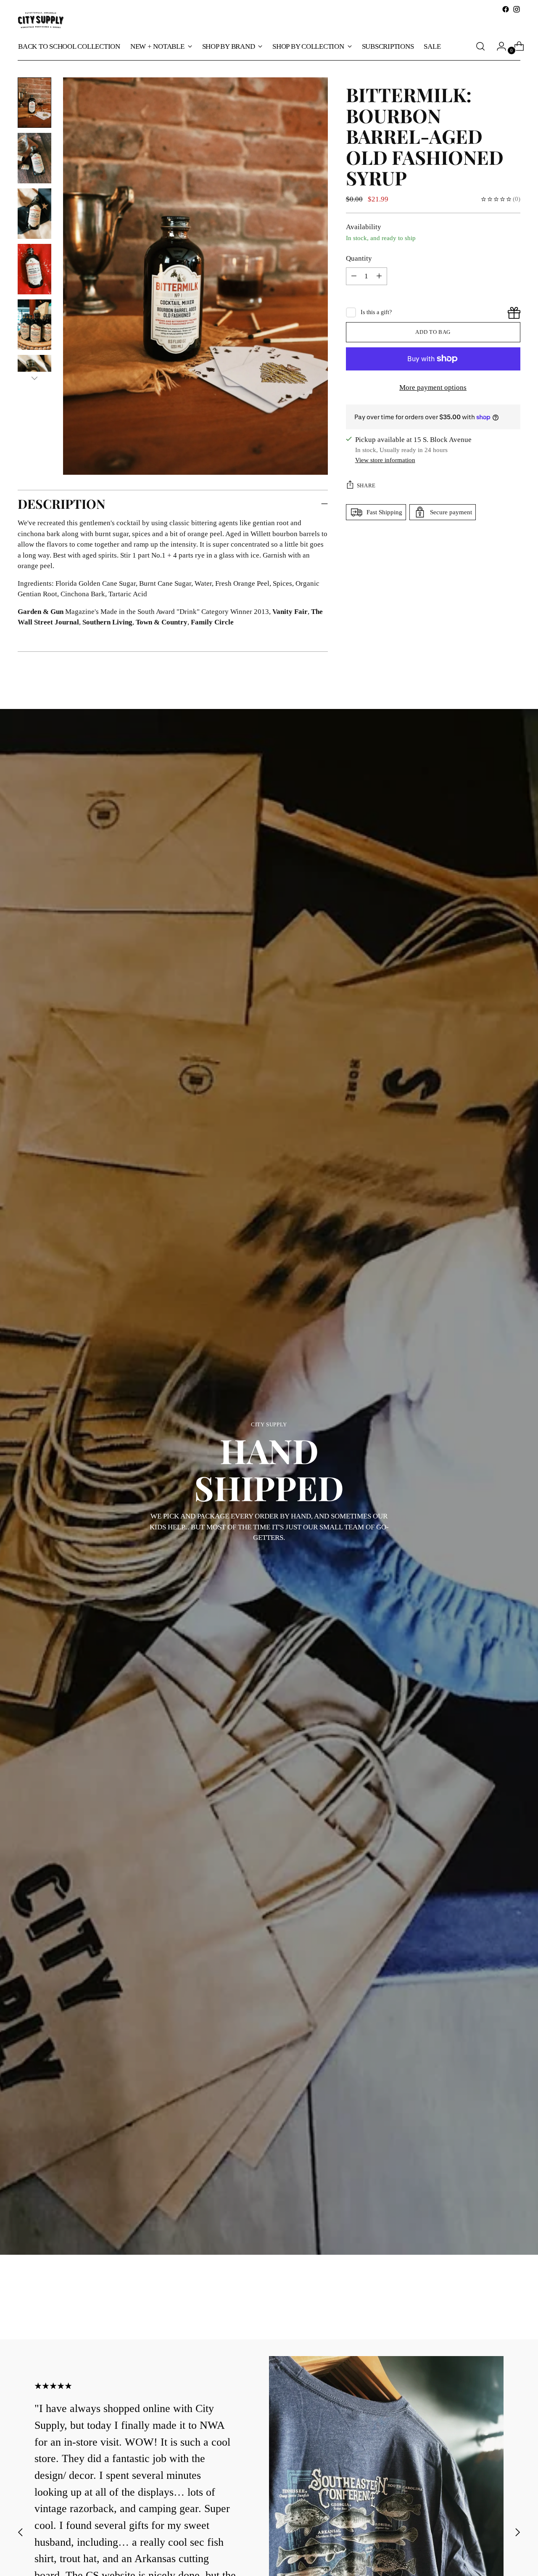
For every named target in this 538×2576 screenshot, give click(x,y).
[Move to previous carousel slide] (494, 2311)
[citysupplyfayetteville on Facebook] (506, 9)
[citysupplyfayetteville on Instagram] (517, 9)
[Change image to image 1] (34, 103)
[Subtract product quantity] (379, 276)
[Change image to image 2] (34, 158)
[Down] (34, 378)
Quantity (359, 258)
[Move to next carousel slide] (513, 2310)
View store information (385, 460)
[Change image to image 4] (34, 269)
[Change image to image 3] (34, 214)
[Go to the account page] (498, 46)
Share (366, 485)
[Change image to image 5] (34, 325)
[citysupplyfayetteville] (41, 20)
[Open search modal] (480, 46)
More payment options (433, 387)
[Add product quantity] (354, 276)
